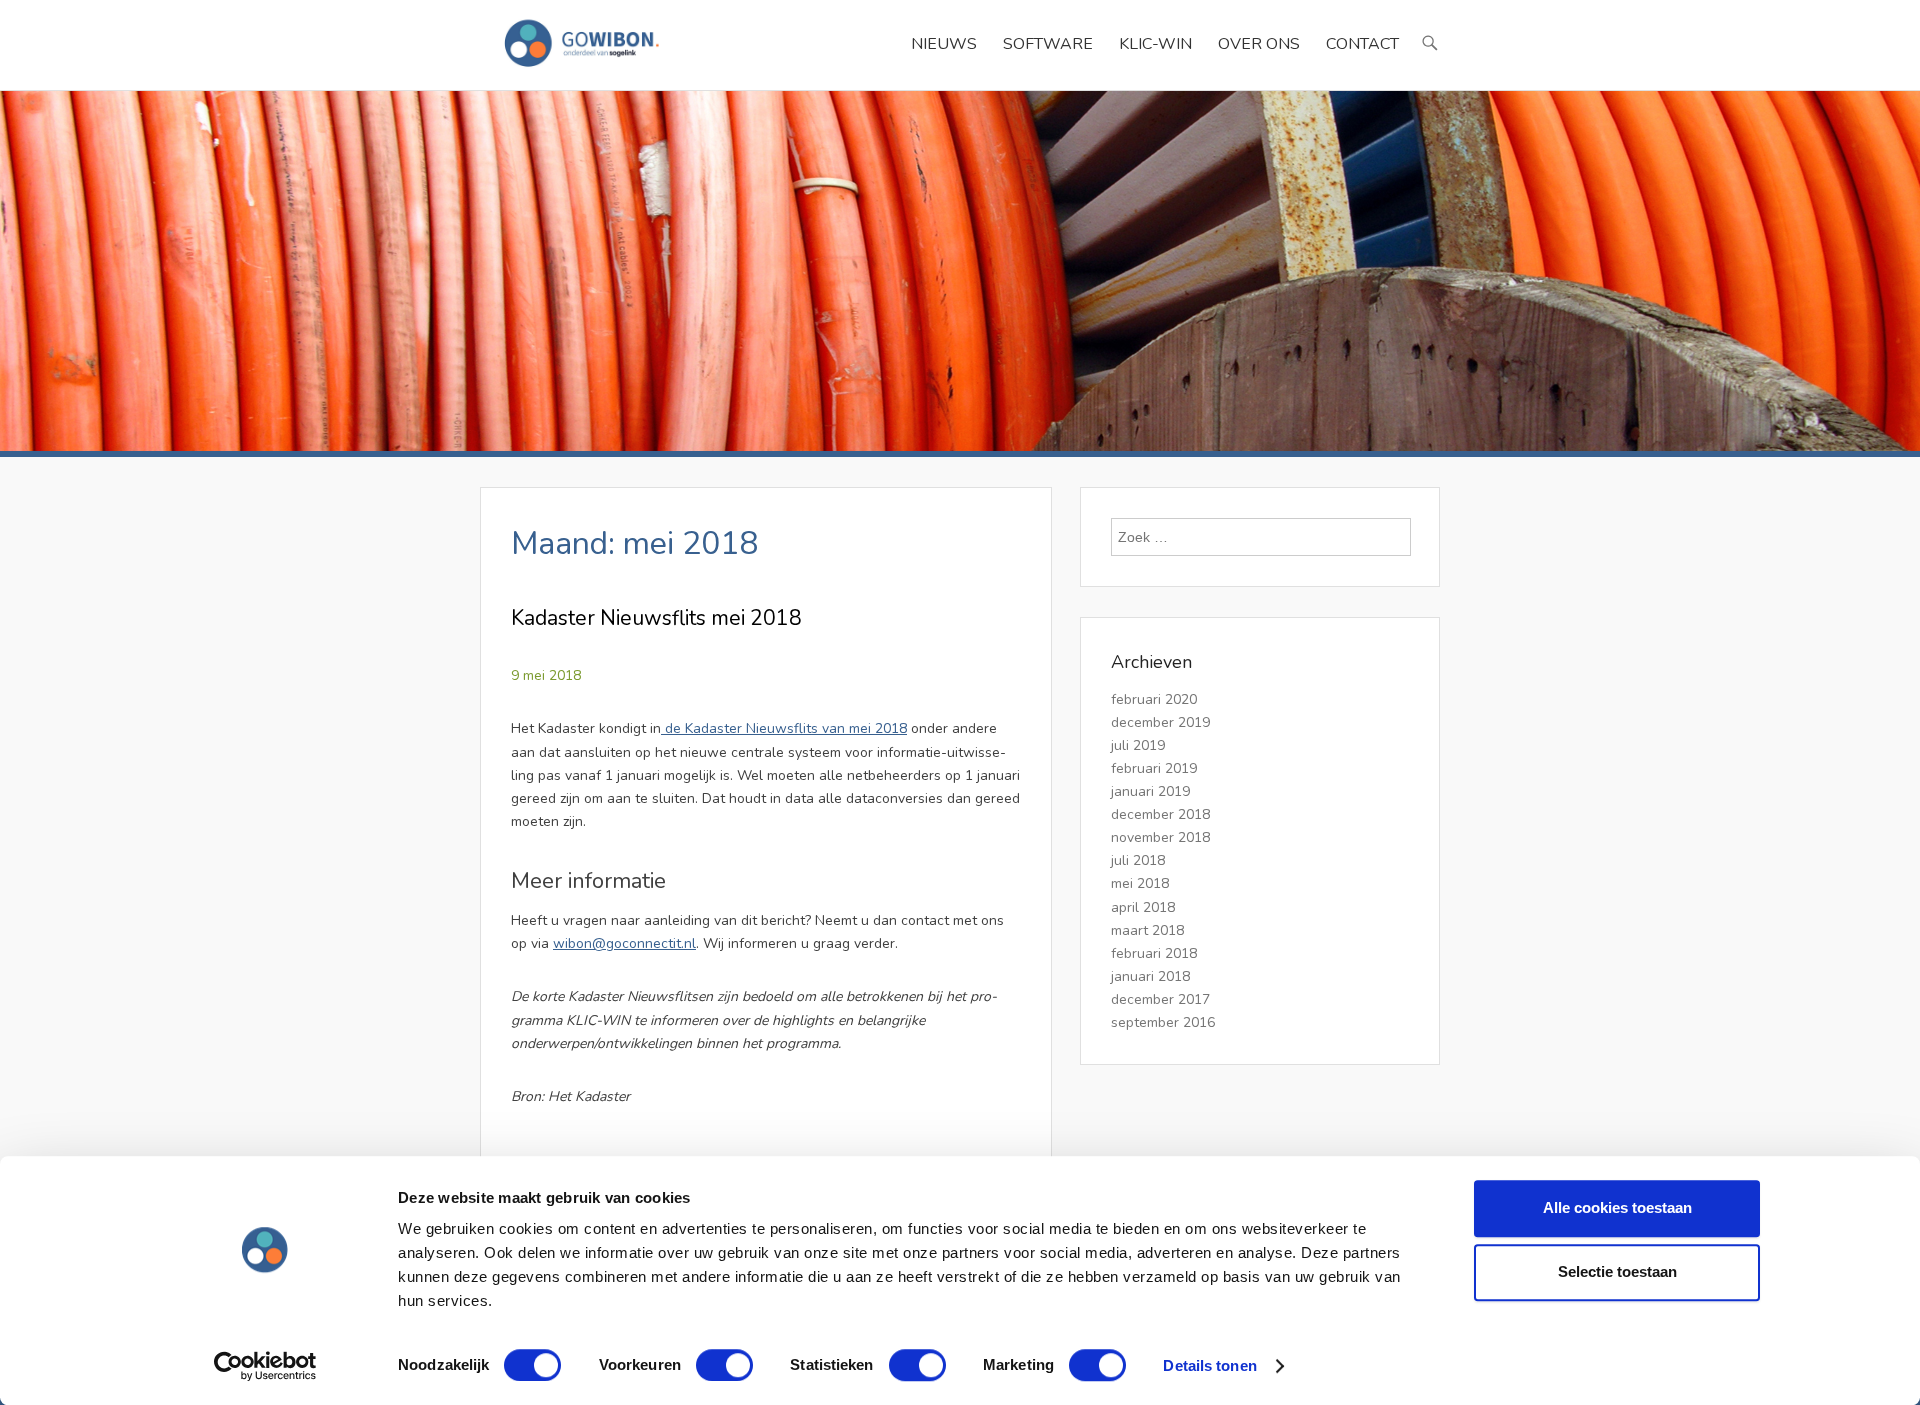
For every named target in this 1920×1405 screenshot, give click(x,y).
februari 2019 (1154, 768)
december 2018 (1160, 814)
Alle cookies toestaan (1617, 1207)
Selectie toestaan (1617, 1271)
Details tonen (1209, 1365)
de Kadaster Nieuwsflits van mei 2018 (784, 728)
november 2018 (1160, 837)
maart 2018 (1147, 930)
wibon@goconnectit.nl (624, 943)
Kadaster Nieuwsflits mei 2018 (656, 618)
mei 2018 (1140, 883)
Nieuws (944, 44)
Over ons (1259, 44)
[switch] (724, 1365)
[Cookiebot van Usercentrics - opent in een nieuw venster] (265, 1366)
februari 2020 (1154, 699)
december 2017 (1160, 999)
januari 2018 (1150, 976)
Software (1048, 44)
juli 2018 (1138, 860)
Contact (1362, 44)
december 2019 (1160, 722)
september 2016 (1163, 1022)
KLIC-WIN (1155, 44)
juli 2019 (1138, 745)
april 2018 (1143, 907)
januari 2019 (1150, 791)
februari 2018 (1154, 953)
